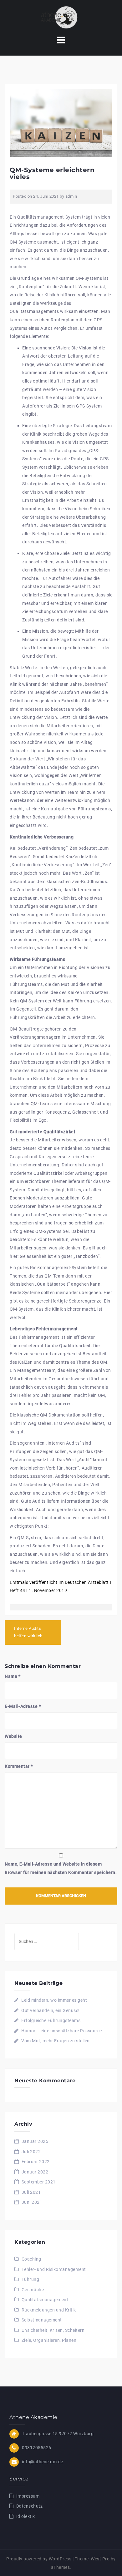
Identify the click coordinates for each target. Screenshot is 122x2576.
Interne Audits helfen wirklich (28, 1632)
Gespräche (33, 2290)
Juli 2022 (31, 2152)
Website (13, 1736)
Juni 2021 (32, 2202)
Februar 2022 (36, 2162)
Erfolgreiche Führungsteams (51, 2020)
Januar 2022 (35, 2172)
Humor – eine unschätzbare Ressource (62, 2031)
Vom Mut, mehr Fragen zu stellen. (56, 2041)
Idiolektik (26, 2516)
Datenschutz (30, 2506)
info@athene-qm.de (43, 2462)
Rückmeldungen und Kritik (49, 2310)
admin (71, 196)
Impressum (28, 2496)
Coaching (31, 2259)
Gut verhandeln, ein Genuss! (51, 2010)
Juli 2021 (31, 2192)
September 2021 (39, 2182)
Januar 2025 (35, 2141)
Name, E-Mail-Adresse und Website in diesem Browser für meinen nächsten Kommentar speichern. (61, 1868)
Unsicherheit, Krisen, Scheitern (53, 2330)
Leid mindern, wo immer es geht (54, 2000)
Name (13, 1676)
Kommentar (19, 1766)
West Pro (100, 2559)
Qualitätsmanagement (45, 2300)
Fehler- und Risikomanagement (54, 2269)
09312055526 (37, 2448)
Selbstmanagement (42, 2320)
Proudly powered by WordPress (39, 2559)
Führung (30, 2279)
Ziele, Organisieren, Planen (49, 2340)
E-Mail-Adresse (23, 1706)
